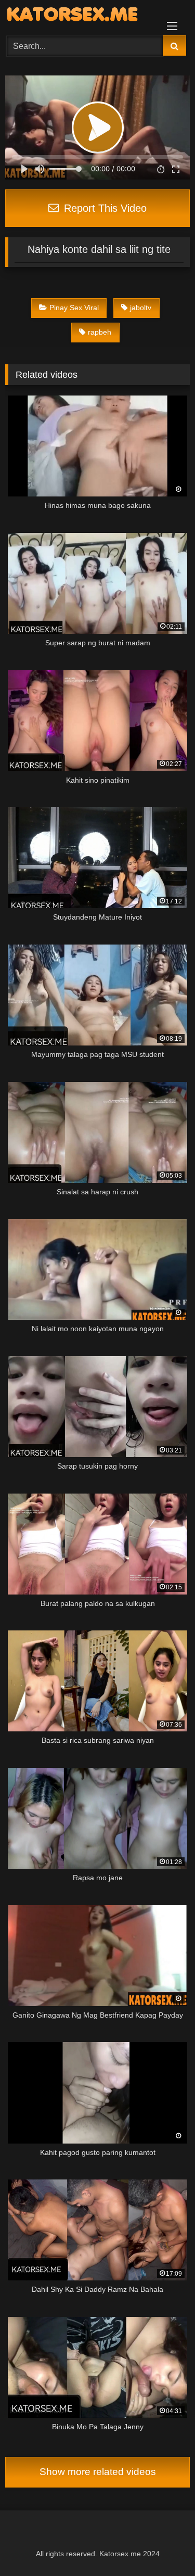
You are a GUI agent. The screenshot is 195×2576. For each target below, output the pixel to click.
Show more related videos (98, 2472)
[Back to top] (163, 2545)
